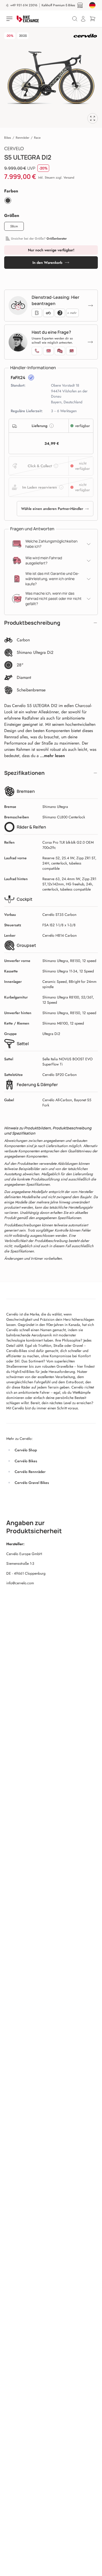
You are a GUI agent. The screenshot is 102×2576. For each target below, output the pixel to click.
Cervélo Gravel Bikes (32, 1483)
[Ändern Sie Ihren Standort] (92, 5)
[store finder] (80, 5)
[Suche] (75, 19)
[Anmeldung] (83, 19)
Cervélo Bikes (26, 1461)
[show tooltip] (31, 377)
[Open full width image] (93, 118)
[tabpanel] (51, 78)
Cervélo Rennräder (30, 1472)
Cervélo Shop (26, 1450)
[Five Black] (8, 200)
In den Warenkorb (47, 263)
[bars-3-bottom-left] (10, 19)
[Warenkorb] (93, 19)
